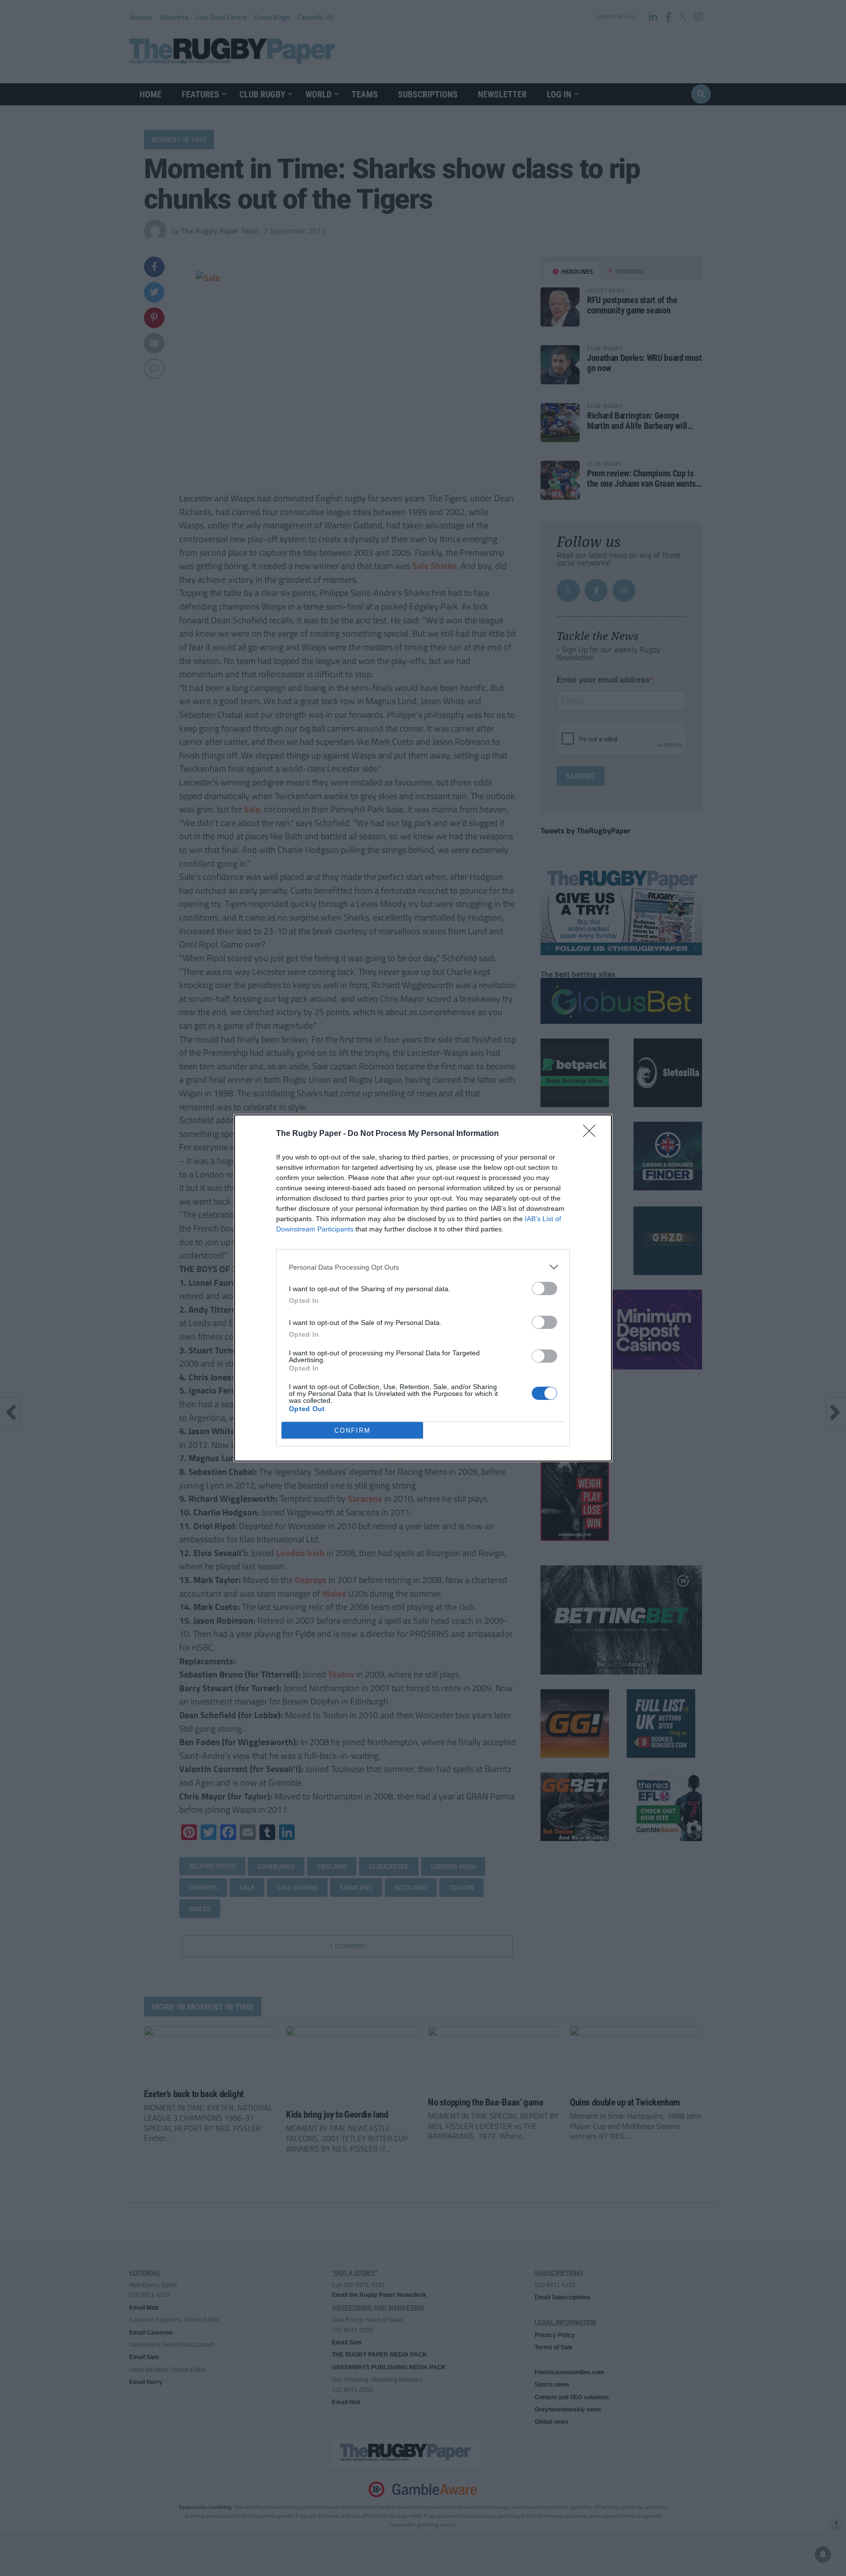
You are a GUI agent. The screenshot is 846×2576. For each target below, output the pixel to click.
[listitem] (423, 1267)
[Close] (592, 1134)
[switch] (544, 1288)
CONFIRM (352, 1430)
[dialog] (423, 1288)
